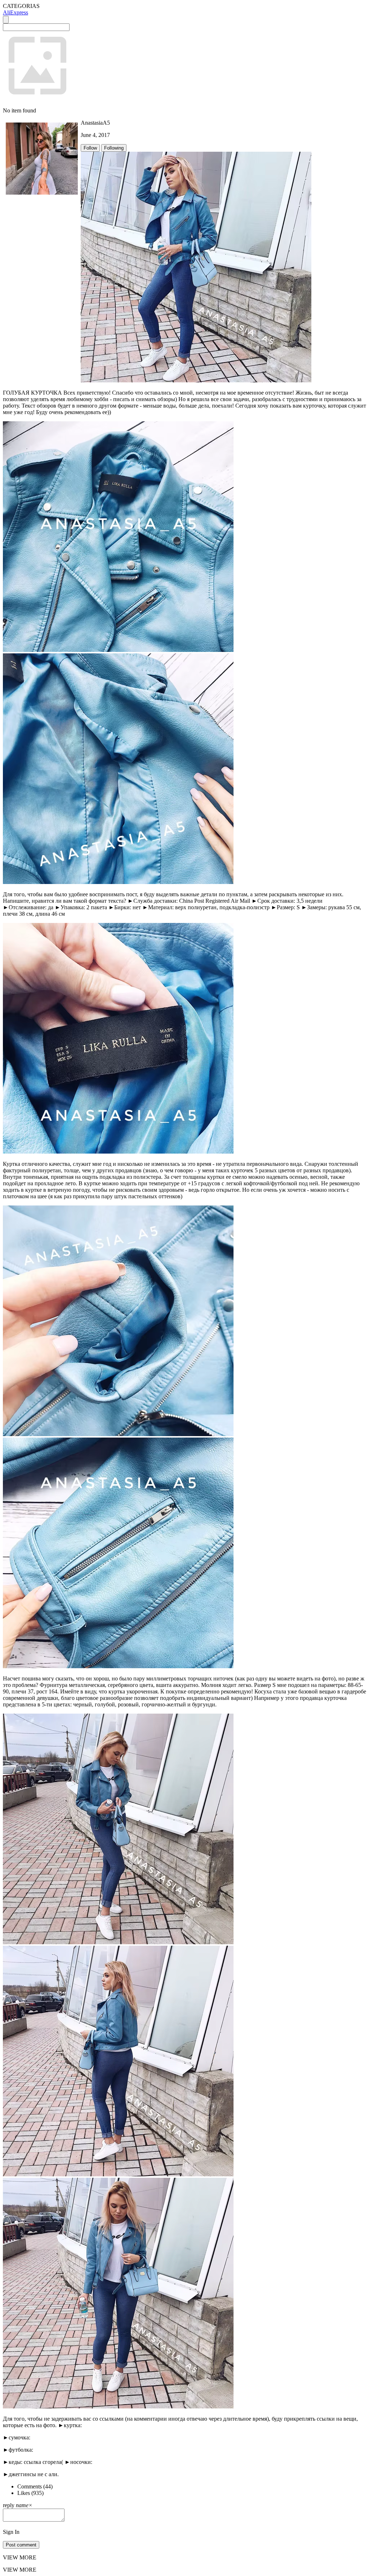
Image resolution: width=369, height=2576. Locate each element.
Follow (90, 148)
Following (114, 148)
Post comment (21, 2545)
